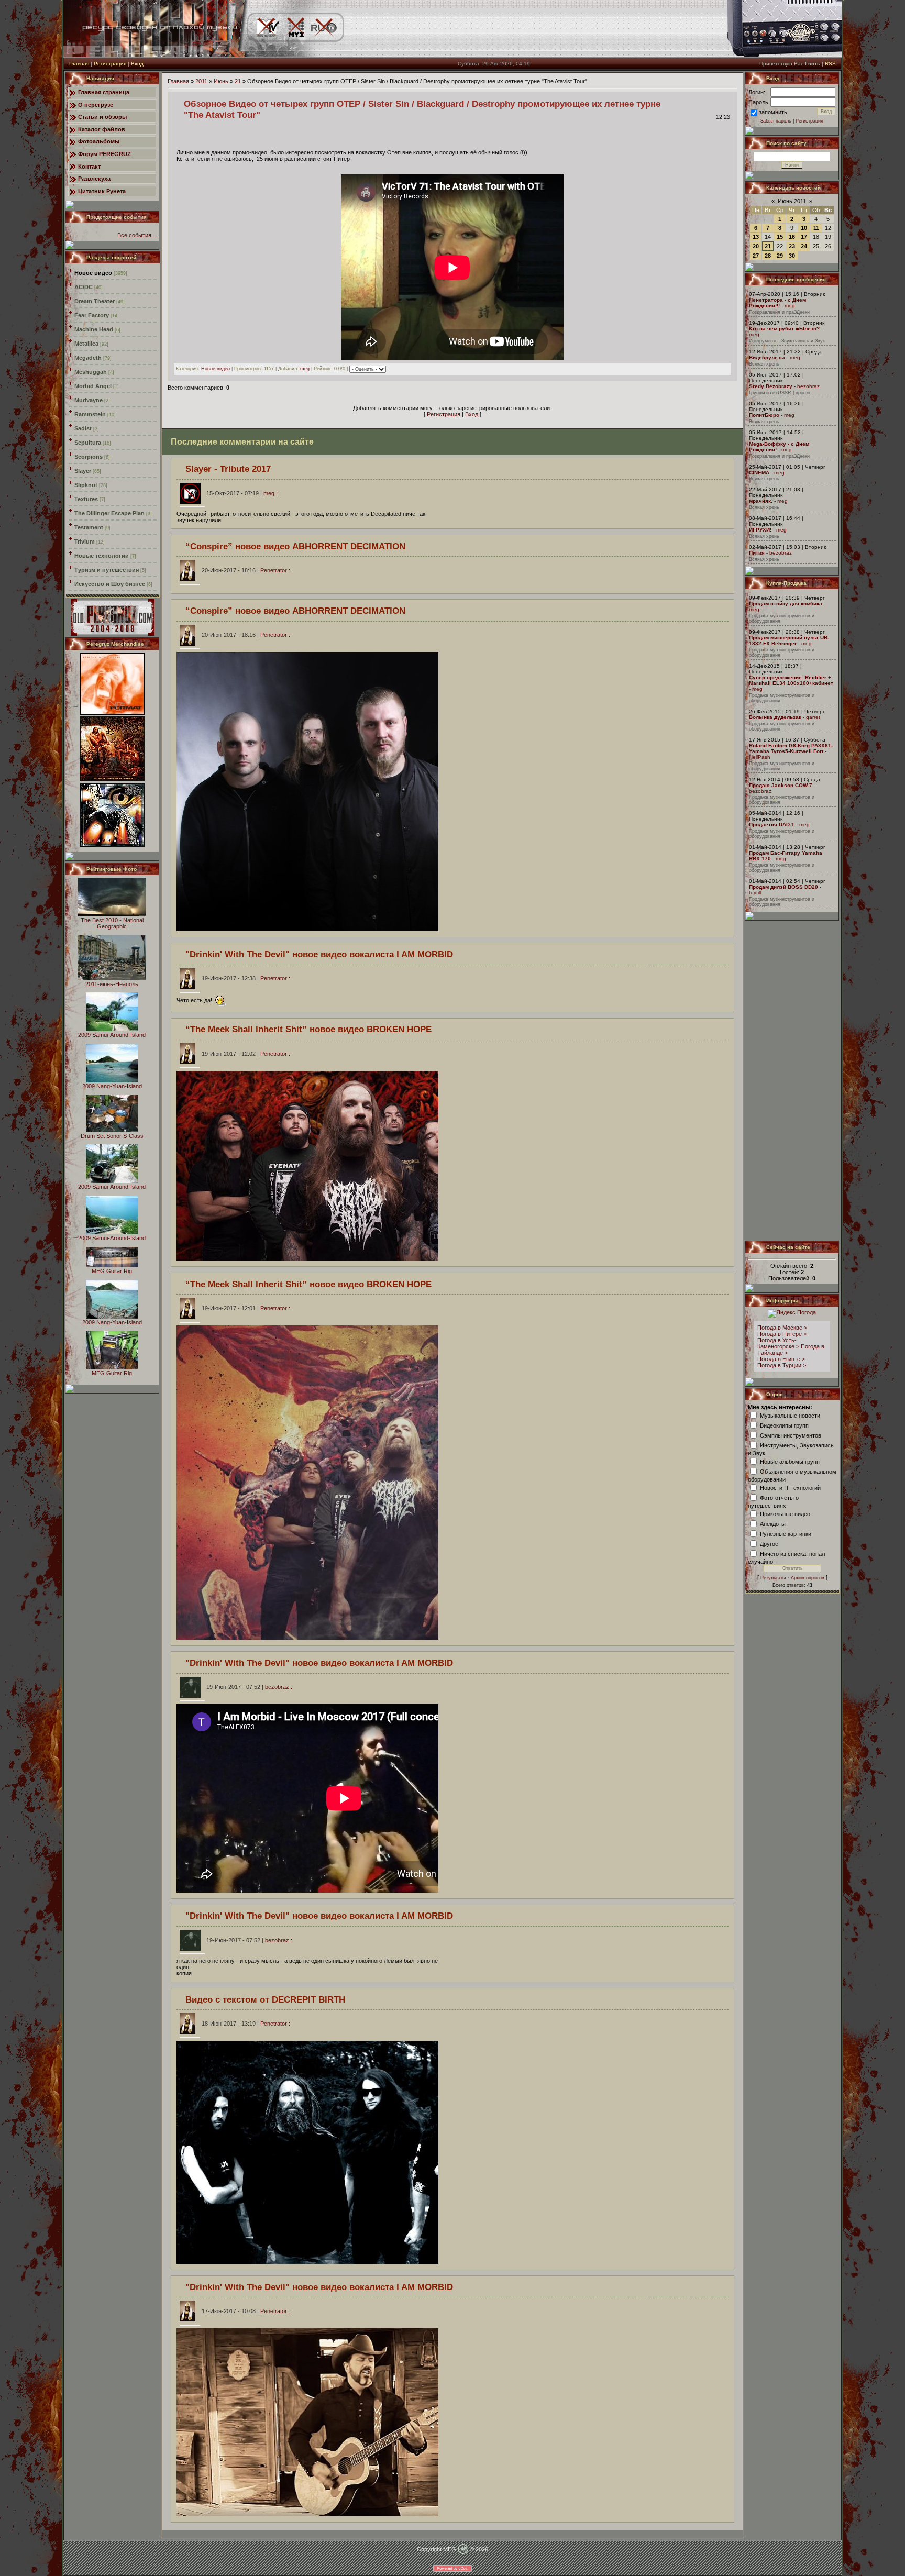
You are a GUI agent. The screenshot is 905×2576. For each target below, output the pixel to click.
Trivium (85, 541)
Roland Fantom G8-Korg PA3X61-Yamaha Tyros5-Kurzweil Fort (791, 748)
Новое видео (93, 273)
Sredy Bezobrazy (771, 386)
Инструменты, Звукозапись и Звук (787, 341)
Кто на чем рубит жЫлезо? (784, 329)
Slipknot (86, 485)
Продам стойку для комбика (786, 604)
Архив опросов (808, 1578)
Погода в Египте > (781, 1359)
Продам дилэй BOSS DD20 (783, 887)
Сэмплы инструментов (791, 1435)
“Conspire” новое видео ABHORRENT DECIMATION (295, 546)
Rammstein (90, 414)
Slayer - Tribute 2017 (228, 469)
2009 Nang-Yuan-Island (112, 1086)
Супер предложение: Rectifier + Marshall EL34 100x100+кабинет (791, 680)
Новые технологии (102, 556)
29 (780, 256)
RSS (830, 64)
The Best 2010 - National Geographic (112, 923)
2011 (201, 81)
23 (792, 246)
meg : (242, 493)
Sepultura (88, 443)
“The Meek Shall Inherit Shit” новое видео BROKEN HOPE (308, 1029)
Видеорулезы (767, 357)
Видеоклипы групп (784, 1425)
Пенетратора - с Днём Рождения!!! (777, 303)
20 (756, 246)
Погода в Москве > (782, 1328)
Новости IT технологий (790, 1487)
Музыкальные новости (790, 1415)
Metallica (86, 344)
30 (792, 256)
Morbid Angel (93, 386)
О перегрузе (96, 105)
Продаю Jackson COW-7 (781, 785)
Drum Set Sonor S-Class (112, 1136)
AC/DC (84, 287)
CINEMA (759, 473)
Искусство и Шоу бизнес (110, 584)
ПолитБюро (764, 415)
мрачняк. (761, 501)
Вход (137, 64)
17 (804, 237)
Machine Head (94, 329)
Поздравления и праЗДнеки (779, 312)
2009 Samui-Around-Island (112, 1035)
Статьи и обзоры (102, 117)
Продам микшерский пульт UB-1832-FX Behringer (789, 640)
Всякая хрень (764, 364)
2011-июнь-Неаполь (112, 984)
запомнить (773, 112)
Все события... (137, 235)
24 (804, 246)
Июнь (221, 81)
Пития (757, 553)
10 (804, 228)
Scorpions (89, 457)
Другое (769, 1543)
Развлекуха (94, 179)
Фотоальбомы (99, 141)
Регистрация (110, 64)
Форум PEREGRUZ (104, 154)
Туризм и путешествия (107, 570)
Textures (86, 499)
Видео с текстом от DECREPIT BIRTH (265, 1999)
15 (780, 237)
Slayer (83, 471)
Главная (79, 64)
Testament (89, 527)
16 (792, 237)
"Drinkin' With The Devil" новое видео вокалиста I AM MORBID (319, 954)
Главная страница (104, 92)
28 (768, 256)
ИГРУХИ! (760, 530)
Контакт (89, 167)
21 (238, 81)
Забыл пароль (776, 121)
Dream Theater (95, 301)
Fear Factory (92, 315)
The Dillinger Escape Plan (109, 513)
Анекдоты (773, 1523)
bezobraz (808, 386)
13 (756, 237)
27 (756, 256)
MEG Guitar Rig (112, 1271)
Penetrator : (246, 570)
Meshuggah (91, 372)
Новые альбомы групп (790, 1461)
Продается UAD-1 (772, 825)
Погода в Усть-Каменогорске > (778, 1343)
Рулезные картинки (786, 1533)
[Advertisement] (792, 1080)
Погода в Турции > (782, 1365)
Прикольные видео (785, 1513)
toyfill (755, 893)
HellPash (760, 757)
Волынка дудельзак (775, 717)
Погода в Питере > (782, 1334)
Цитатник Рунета (102, 191)
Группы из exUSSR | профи (779, 393)
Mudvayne (89, 400)
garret (813, 717)
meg (305, 369)
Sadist (83, 428)
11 (816, 228)
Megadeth (88, 358)
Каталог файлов (102, 129)
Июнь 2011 (792, 201)
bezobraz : (249, 1687)
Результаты (773, 1578)
